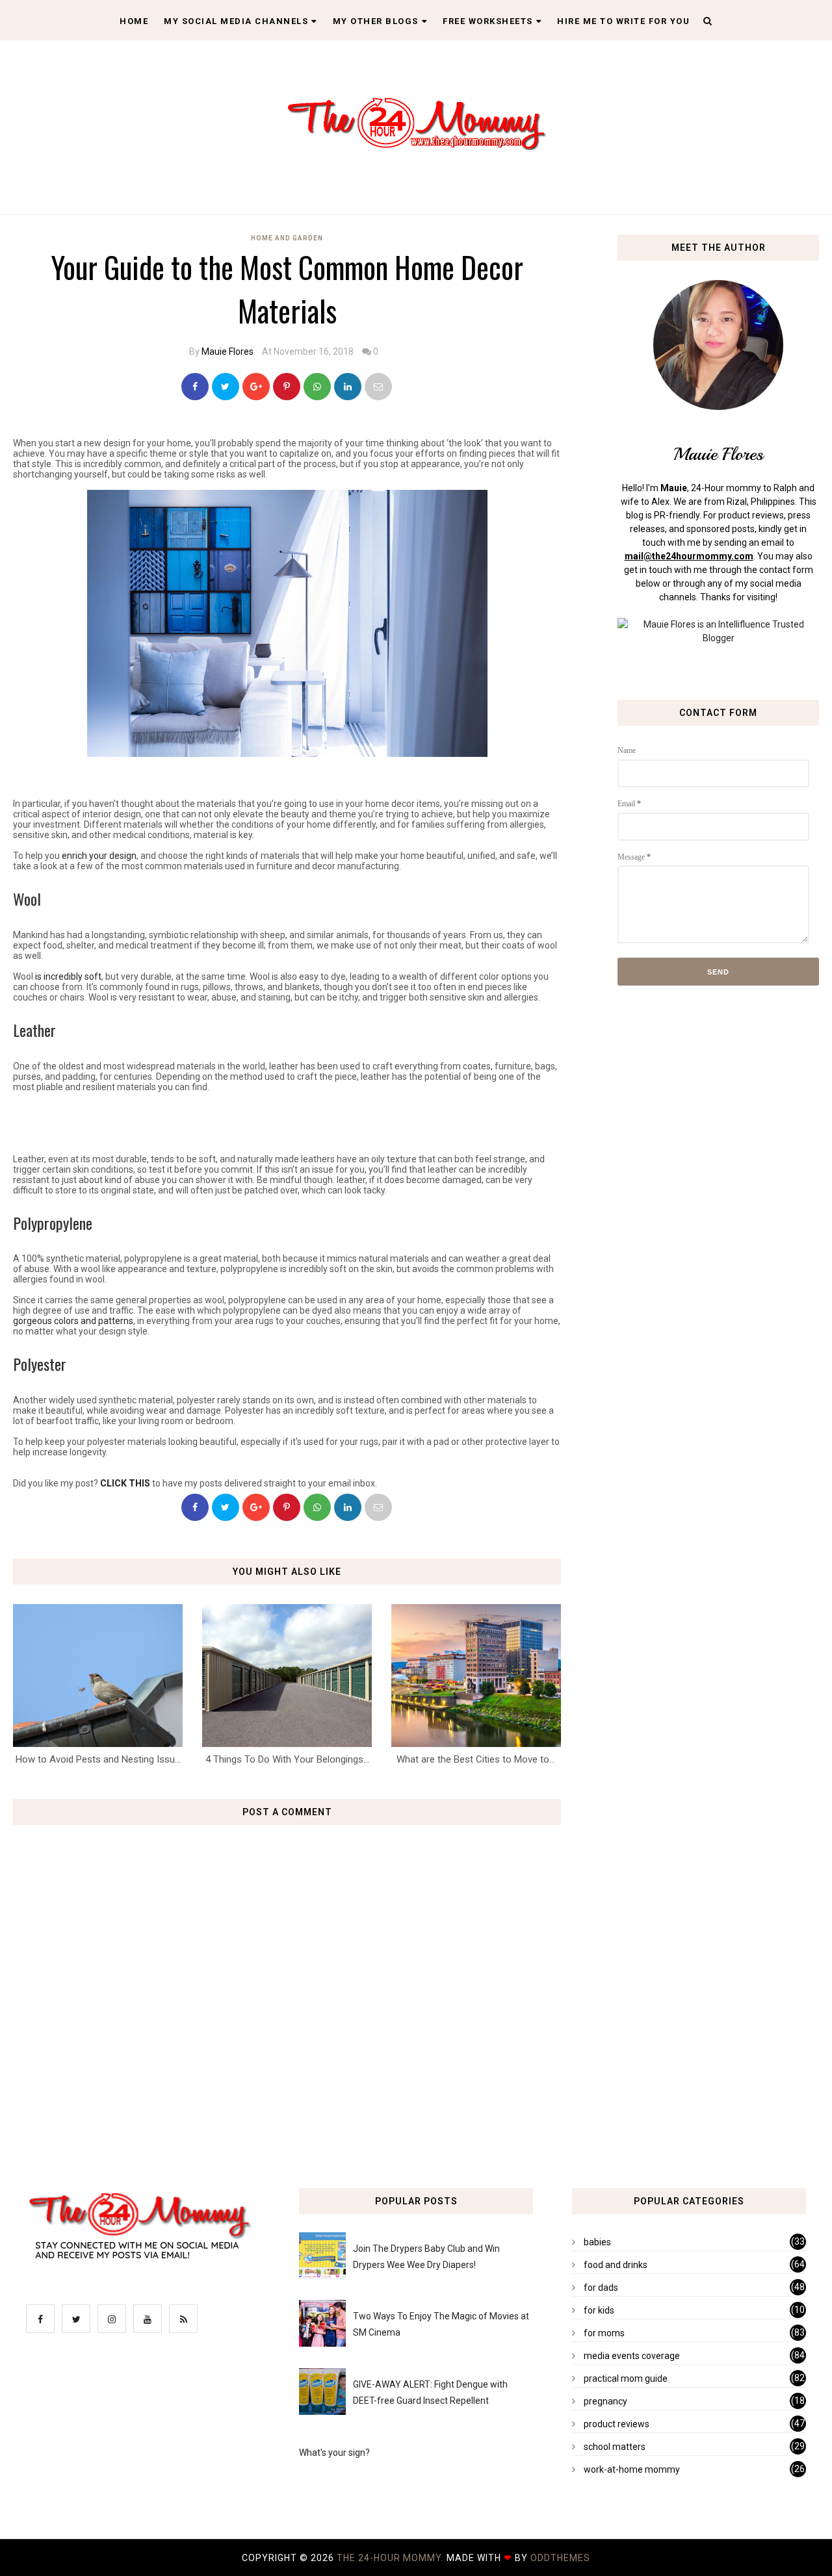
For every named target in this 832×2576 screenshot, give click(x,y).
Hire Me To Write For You (623, 21)
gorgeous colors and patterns (73, 1321)
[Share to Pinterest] (378, 387)
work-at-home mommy (632, 2469)
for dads (601, 2288)
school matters (615, 2447)
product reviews (617, 2424)
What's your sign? (334, 2453)
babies (597, 2242)
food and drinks (616, 2265)
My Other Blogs (376, 21)
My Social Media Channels (236, 21)
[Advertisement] (287, 1122)
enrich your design (99, 856)
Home (134, 21)
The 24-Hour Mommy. (392, 2558)
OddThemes (560, 2558)
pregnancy (605, 2401)
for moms (604, 2333)
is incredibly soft (68, 976)
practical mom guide (626, 2378)
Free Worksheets (488, 21)
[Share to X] (226, 387)
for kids (599, 2310)
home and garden (287, 238)
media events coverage (632, 2356)
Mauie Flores (227, 351)
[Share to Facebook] (195, 387)
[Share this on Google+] (256, 387)
